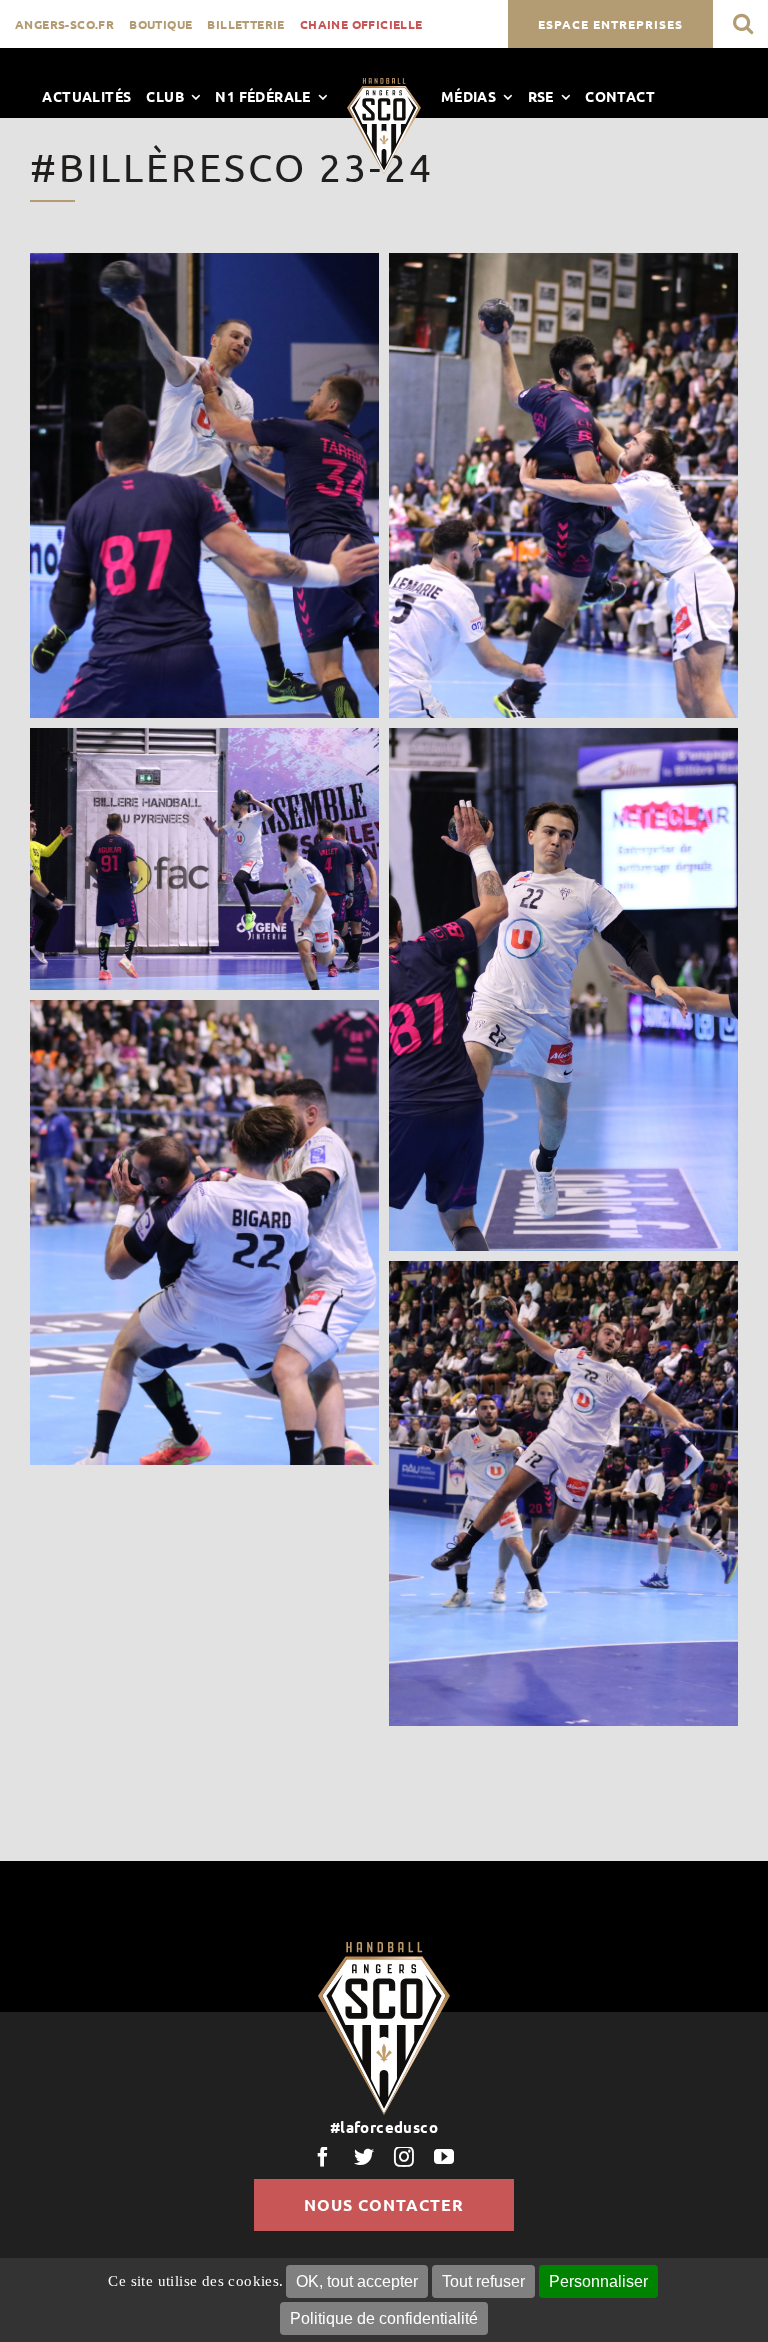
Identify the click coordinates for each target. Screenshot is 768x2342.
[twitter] (364, 2157)
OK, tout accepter (357, 2281)
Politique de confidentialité (384, 2318)
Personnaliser (598, 2281)
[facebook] (323, 2157)
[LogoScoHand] (384, 85)
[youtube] (444, 2157)
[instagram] (404, 2157)
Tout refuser (483, 2281)
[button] (743, 23)
